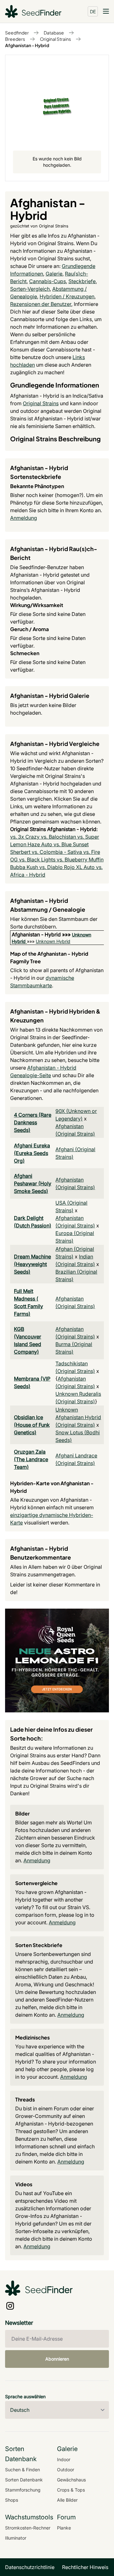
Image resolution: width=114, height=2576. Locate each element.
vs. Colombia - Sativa (57, 852)
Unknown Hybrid (53, 941)
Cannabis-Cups (47, 281)
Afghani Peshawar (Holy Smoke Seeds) (33, 1183)
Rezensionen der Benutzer (41, 304)
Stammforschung (23, 2490)
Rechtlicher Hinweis (85, 2567)
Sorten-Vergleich (30, 289)
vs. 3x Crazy (25, 837)
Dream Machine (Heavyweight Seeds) (32, 1264)
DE (93, 11)
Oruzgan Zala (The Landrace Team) (31, 1459)
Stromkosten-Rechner (28, 2528)
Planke (64, 2528)
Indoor (64, 2459)
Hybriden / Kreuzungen (67, 296)
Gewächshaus (71, 2480)
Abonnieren (57, 2359)
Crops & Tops (71, 2490)
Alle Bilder (67, 2500)
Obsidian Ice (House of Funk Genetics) (32, 1425)
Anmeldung (24, 518)
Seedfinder (17, 33)
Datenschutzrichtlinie (30, 2567)
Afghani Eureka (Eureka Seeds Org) (32, 1153)
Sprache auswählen (25, 2396)
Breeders (15, 39)
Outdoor (66, 2470)
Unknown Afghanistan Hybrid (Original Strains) (78, 1417)
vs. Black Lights (38, 860)
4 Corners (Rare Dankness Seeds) (33, 1122)
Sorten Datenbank (24, 2480)
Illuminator (16, 2538)
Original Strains (55, 39)
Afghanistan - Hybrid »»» (42, 934)
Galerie (54, 274)
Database (54, 33)
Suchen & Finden (22, 2470)
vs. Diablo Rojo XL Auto (68, 867)
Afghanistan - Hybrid (27, 45)
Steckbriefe (82, 281)
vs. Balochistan (59, 837)
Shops (12, 2500)
